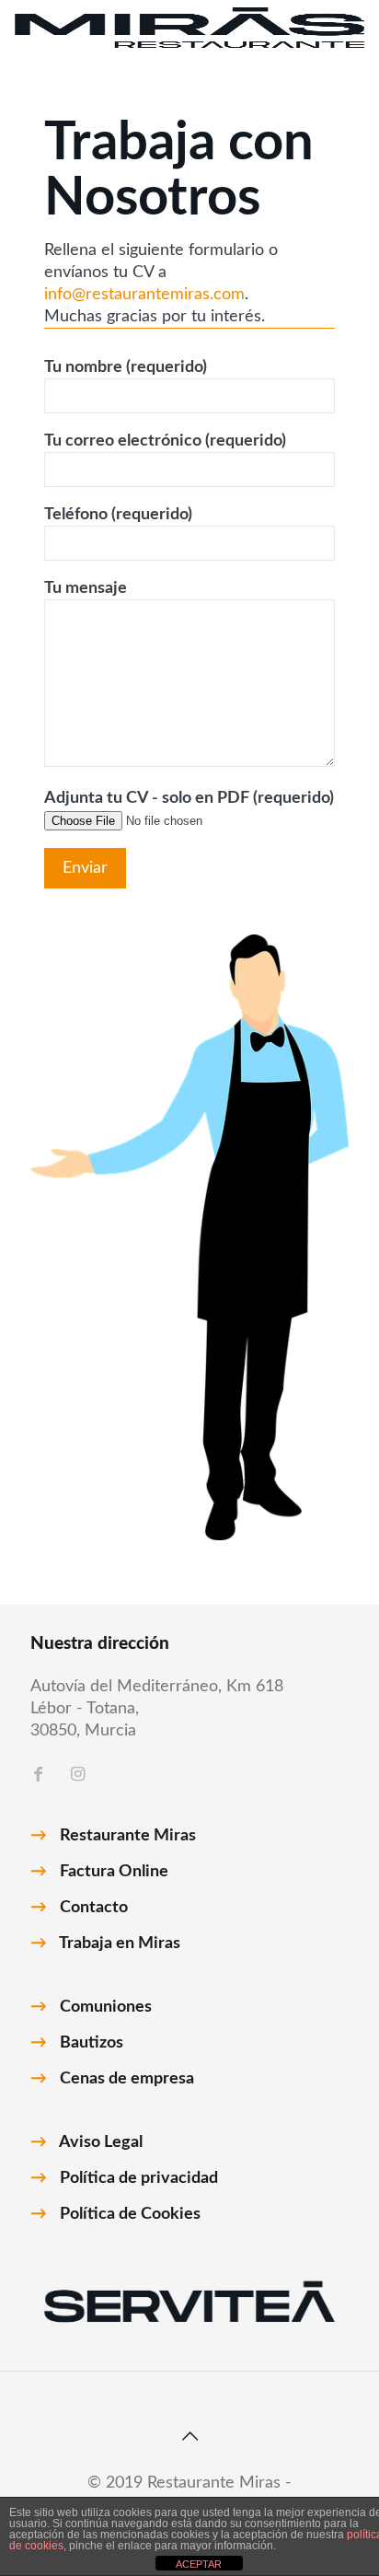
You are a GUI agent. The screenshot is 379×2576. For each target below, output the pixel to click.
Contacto (94, 1908)
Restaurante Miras (128, 1836)
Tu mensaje (86, 588)
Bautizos (92, 2043)
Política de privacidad (139, 2178)
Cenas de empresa (127, 2079)
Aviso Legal (101, 2142)
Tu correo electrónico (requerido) (165, 441)
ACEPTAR (199, 2564)
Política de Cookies (130, 2214)
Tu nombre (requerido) (126, 367)
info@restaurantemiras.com (144, 295)
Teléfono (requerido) (118, 515)
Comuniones (106, 2007)
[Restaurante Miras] (189, 28)
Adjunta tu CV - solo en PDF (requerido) (189, 798)
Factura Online (114, 1872)
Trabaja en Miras (120, 1944)
